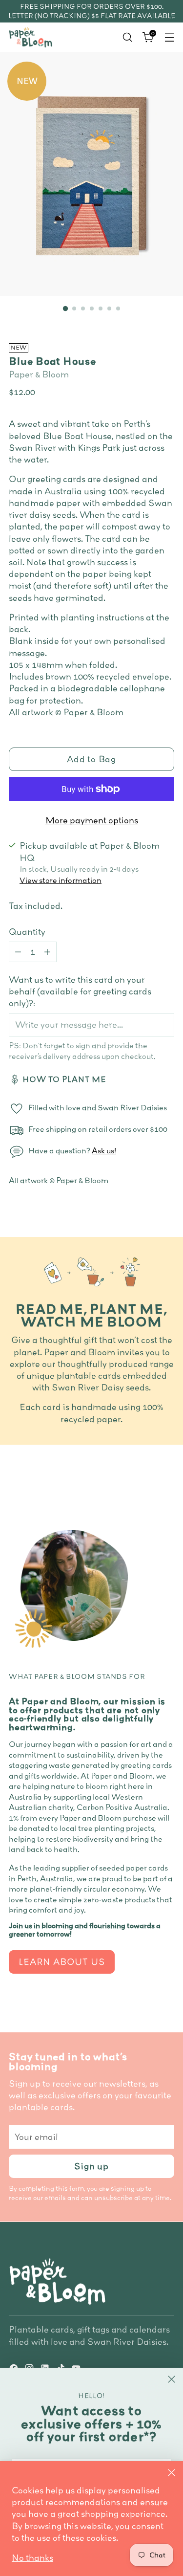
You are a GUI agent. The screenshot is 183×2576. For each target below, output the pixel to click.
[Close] (172, 2473)
